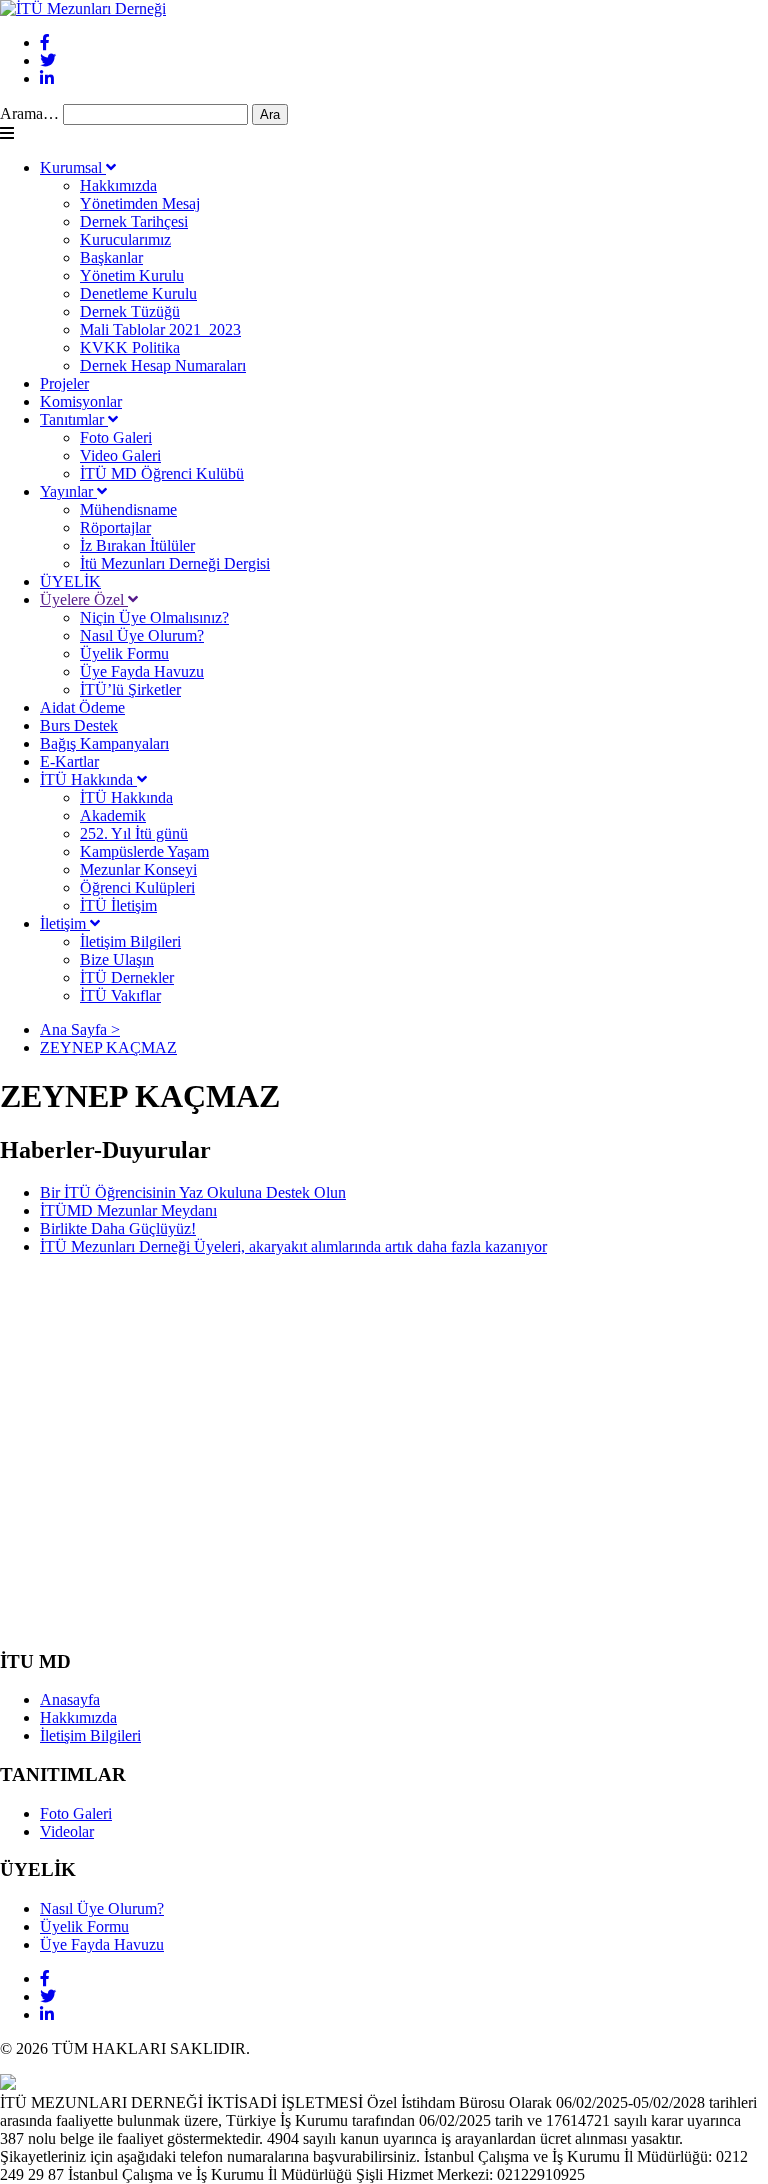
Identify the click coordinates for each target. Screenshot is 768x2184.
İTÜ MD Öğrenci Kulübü (162, 473)
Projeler (64, 383)
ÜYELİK (70, 581)
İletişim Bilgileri (130, 941)
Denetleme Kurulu (138, 293)
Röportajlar (115, 527)
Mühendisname (128, 509)
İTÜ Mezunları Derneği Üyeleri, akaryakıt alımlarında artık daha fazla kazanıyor (293, 1246)
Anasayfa (70, 1699)
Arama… (29, 113)
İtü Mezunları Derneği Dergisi (175, 563)
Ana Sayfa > (80, 1029)
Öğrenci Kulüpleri (137, 887)
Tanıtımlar (74, 419)
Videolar (67, 1831)
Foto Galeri (116, 437)
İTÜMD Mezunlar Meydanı (128, 1210)
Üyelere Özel (84, 599)
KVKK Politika (130, 347)
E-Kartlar (69, 761)
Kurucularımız (125, 239)
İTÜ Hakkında (88, 779)
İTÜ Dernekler (127, 977)
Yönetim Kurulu (132, 275)
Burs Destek (79, 725)
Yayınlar (68, 491)
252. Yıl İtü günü (134, 833)
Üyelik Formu (124, 653)
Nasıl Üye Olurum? (142, 635)
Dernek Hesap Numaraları (163, 365)
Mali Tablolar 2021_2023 (160, 329)
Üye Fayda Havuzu (142, 671)
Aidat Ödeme (82, 707)
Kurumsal (73, 167)
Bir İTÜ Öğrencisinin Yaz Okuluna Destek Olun (193, 1192)
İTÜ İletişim (118, 905)
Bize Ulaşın (117, 959)
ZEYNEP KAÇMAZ (108, 1047)
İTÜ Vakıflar (120, 995)
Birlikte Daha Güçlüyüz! (118, 1228)
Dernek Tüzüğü (130, 311)
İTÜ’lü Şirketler (130, 689)
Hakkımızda (118, 185)
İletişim (65, 923)
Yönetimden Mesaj (140, 203)
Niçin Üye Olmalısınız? (154, 617)
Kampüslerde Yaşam (144, 851)
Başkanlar (111, 257)
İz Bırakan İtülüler (137, 545)
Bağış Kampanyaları (104, 743)
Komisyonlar (81, 401)
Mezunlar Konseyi (138, 869)
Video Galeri (120, 455)
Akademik (113, 815)
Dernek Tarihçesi (134, 221)
